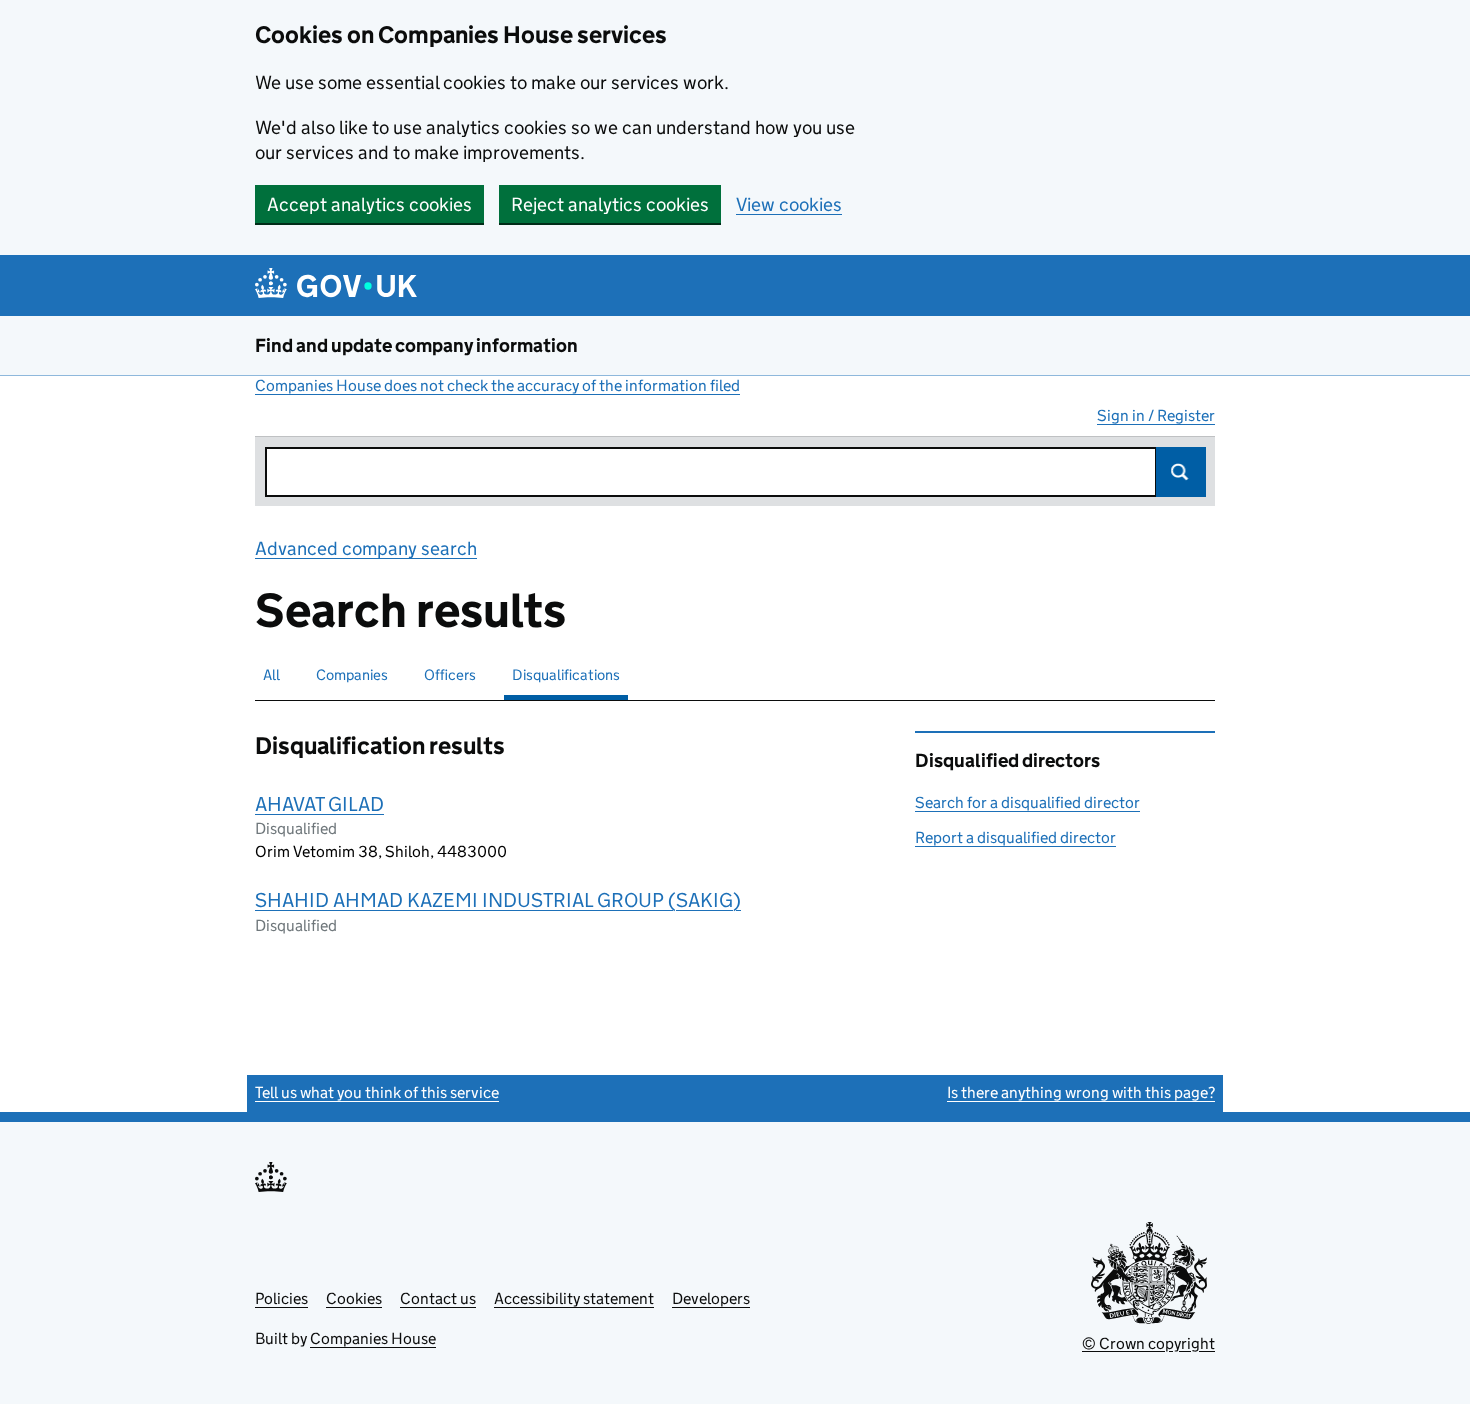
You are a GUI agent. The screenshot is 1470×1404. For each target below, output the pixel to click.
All (271, 674)
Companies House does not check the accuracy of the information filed (497, 385)
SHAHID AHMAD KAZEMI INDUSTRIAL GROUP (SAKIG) (498, 900)
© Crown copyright (1148, 1343)
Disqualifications (566, 674)
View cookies (789, 204)
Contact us (438, 1298)
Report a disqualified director (1015, 837)
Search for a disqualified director (1027, 802)
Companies (352, 674)
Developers (711, 1298)
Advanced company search (366, 548)
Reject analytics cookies (610, 204)
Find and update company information (416, 345)
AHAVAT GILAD (319, 804)
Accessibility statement (574, 1298)
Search (1181, 472)
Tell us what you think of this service (377, 1092)
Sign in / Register (1156, 415)
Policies (281, 1298)
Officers (450, 674)
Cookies (354, 1298)
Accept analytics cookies (369, 204)
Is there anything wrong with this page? (1081, 1092)
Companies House (373, 1338)
